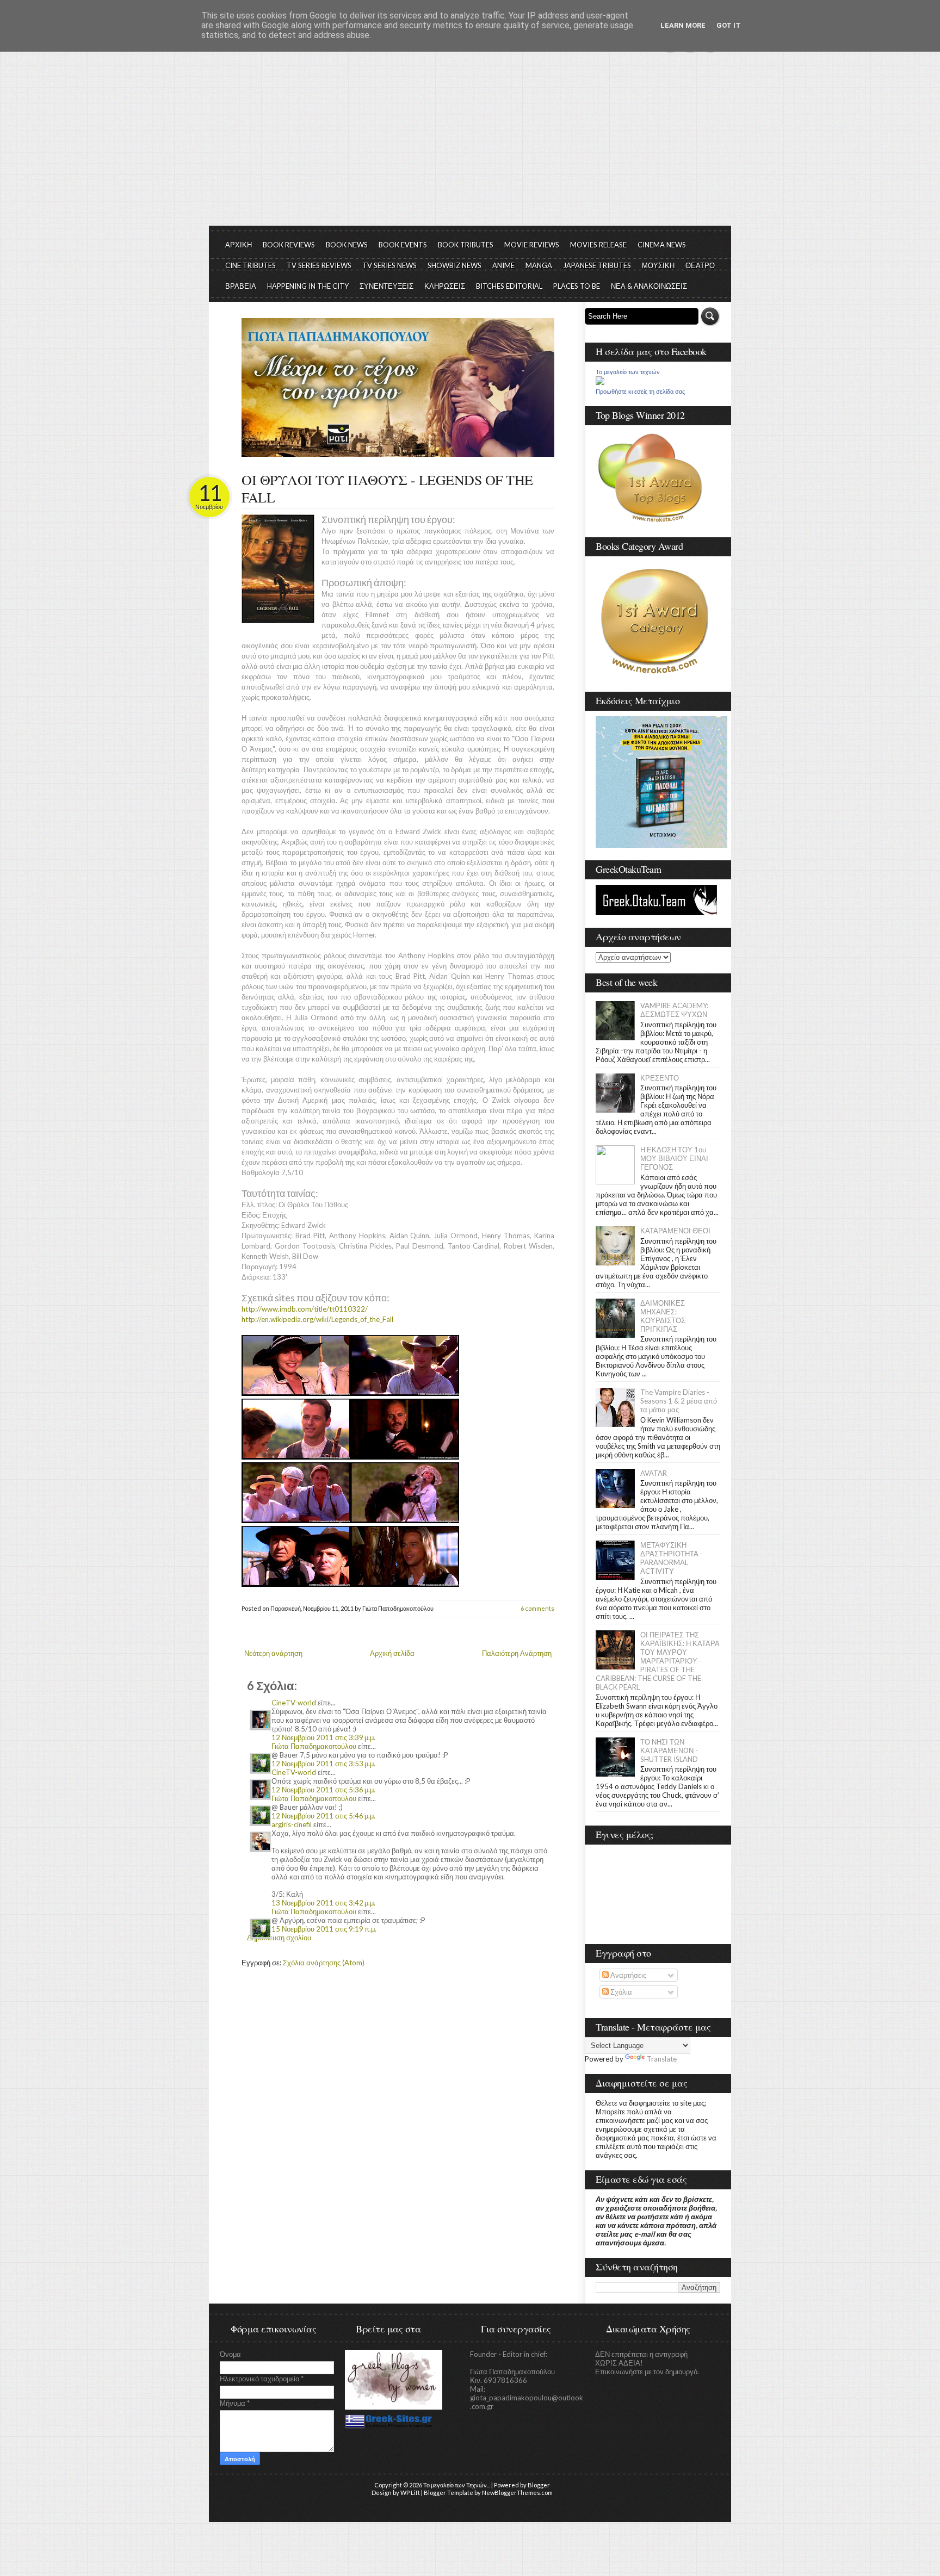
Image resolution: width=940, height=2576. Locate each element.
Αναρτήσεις (627, 1975)
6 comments (537, 1608)
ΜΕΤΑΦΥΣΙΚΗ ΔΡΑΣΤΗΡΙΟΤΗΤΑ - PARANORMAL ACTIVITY (672, 1558)
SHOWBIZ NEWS (454, 265)
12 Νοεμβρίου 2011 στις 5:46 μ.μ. (323, 1816)
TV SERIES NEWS (389, 265)
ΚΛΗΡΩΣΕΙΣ (445, 286)
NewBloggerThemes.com (517, 2493)
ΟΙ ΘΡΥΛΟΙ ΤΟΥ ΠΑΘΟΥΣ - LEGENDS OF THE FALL (387, 488)
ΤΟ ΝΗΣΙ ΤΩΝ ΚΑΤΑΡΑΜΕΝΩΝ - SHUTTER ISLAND (669, 1751)
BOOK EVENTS (403, 245)
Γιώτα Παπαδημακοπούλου (314, 1746)
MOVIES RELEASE (598, 245)
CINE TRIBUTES (251, 265)
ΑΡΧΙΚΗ (239, 245)
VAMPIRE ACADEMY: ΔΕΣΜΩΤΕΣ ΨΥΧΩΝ (674, 1010)
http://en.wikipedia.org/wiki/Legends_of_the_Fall (317, 1319)
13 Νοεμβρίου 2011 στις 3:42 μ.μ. (323, 1903)
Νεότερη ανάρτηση (273, 1653)
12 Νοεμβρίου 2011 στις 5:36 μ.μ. (323, 1790)
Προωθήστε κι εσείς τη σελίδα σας (640, 392)
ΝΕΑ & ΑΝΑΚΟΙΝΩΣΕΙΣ (649, 286)
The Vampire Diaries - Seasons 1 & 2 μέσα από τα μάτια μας (679, 1401)
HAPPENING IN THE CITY (308, 286)
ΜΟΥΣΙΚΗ (658, 265)
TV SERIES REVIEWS (319, 265)
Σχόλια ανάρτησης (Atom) (324, 1963)
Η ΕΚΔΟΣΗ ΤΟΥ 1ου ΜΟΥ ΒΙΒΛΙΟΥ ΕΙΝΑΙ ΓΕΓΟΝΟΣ (674, 1158)
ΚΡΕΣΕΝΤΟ (660, 1078)
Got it (729, 25)
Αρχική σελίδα (392, 1653)
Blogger (539, 2485)
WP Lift (410, 2493)
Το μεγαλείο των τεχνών (628, 372)
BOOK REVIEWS (289, 245)
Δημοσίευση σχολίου (279, 1938)
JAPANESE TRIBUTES (597, 265)
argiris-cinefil (292, 1824)
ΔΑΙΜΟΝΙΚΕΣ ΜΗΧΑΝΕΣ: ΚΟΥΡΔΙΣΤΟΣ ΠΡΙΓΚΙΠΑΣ (663, 1316)
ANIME (503, 265)
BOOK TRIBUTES (466, 245)
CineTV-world (294, 1703)
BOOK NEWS (347, 245)
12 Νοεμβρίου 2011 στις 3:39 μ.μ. (323, 1737)
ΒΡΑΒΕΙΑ (241, 286)
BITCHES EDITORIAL (509, 286)
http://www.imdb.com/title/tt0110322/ (305, 1309)
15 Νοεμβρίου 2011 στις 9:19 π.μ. (324, 1929)
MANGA (539, 265)
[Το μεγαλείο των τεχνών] (600, 382)
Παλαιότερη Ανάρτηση (517, 1653)
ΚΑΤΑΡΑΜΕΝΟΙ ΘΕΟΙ (675, 1231)
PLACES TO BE (577, 286)
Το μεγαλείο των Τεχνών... (457, 2485)
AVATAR (654, 1473)
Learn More (683, 25)
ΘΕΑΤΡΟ (700, 265)
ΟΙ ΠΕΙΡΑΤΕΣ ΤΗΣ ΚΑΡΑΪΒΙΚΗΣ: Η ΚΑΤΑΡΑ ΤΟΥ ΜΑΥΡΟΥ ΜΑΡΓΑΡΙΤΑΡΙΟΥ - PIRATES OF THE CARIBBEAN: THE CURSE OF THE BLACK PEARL (658, 1661)
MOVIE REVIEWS (532, 245)
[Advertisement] (470, 144)
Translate (662, 2059)
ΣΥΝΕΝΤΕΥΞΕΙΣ (386, 286)
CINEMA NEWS (662, 245)
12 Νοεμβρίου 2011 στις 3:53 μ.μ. (323, 1764)
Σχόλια (620, 1992)
